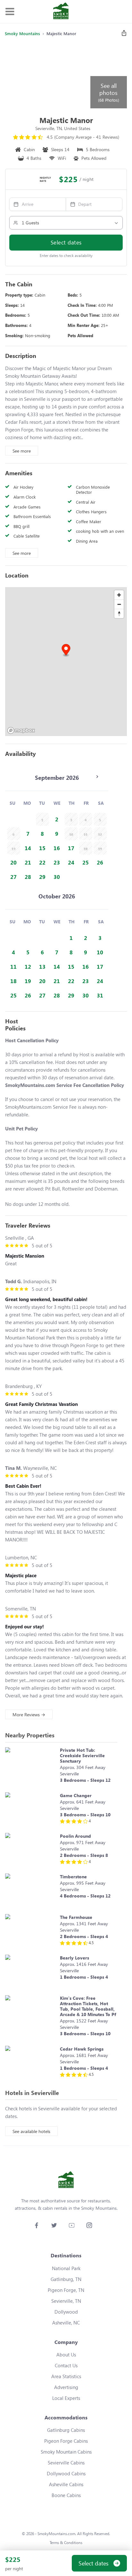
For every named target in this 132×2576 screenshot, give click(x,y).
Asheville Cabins (66, 2484)
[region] (66, 662)
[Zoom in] (119, 595)
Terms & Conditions (66, 2543)
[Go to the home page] (61, 12)
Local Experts (66, 2398)
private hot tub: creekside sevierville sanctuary (82, 1755)
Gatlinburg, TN (66, 2279)
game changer (76, 1795)
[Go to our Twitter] (54, 2225)
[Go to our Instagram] (89, 2225)
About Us (66, 2355)
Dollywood (66, 2312)
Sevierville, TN (66, 2301)
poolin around (75, 1836)
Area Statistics (66, 2376)
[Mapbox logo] (21, 730)
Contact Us (66, 2365)
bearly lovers (74, 1958)
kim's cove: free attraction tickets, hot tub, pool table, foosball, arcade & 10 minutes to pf (88, 2006)
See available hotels (31, 2131)
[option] (57, 819)
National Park (66, 2268)
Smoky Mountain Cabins (66, 2452)
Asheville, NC (66, 2323)
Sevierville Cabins (66, 2463)
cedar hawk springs (82, 2049)
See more (22, 451)
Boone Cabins (66, 2495)
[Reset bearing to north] (119, 613)
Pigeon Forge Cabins (66, 2441)
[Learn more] (31, 1767)
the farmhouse (76, 1917)
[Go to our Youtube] (72, 2225)
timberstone (73, 1877)
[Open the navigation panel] (10, 12)
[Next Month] (97, 777)
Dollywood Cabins (66, 2473)
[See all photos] (47, 75)
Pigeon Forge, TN (66, 2290)
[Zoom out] (119, 604)
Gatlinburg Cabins (66, 2430)
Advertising (66, 2387)
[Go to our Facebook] (36, 2225)
